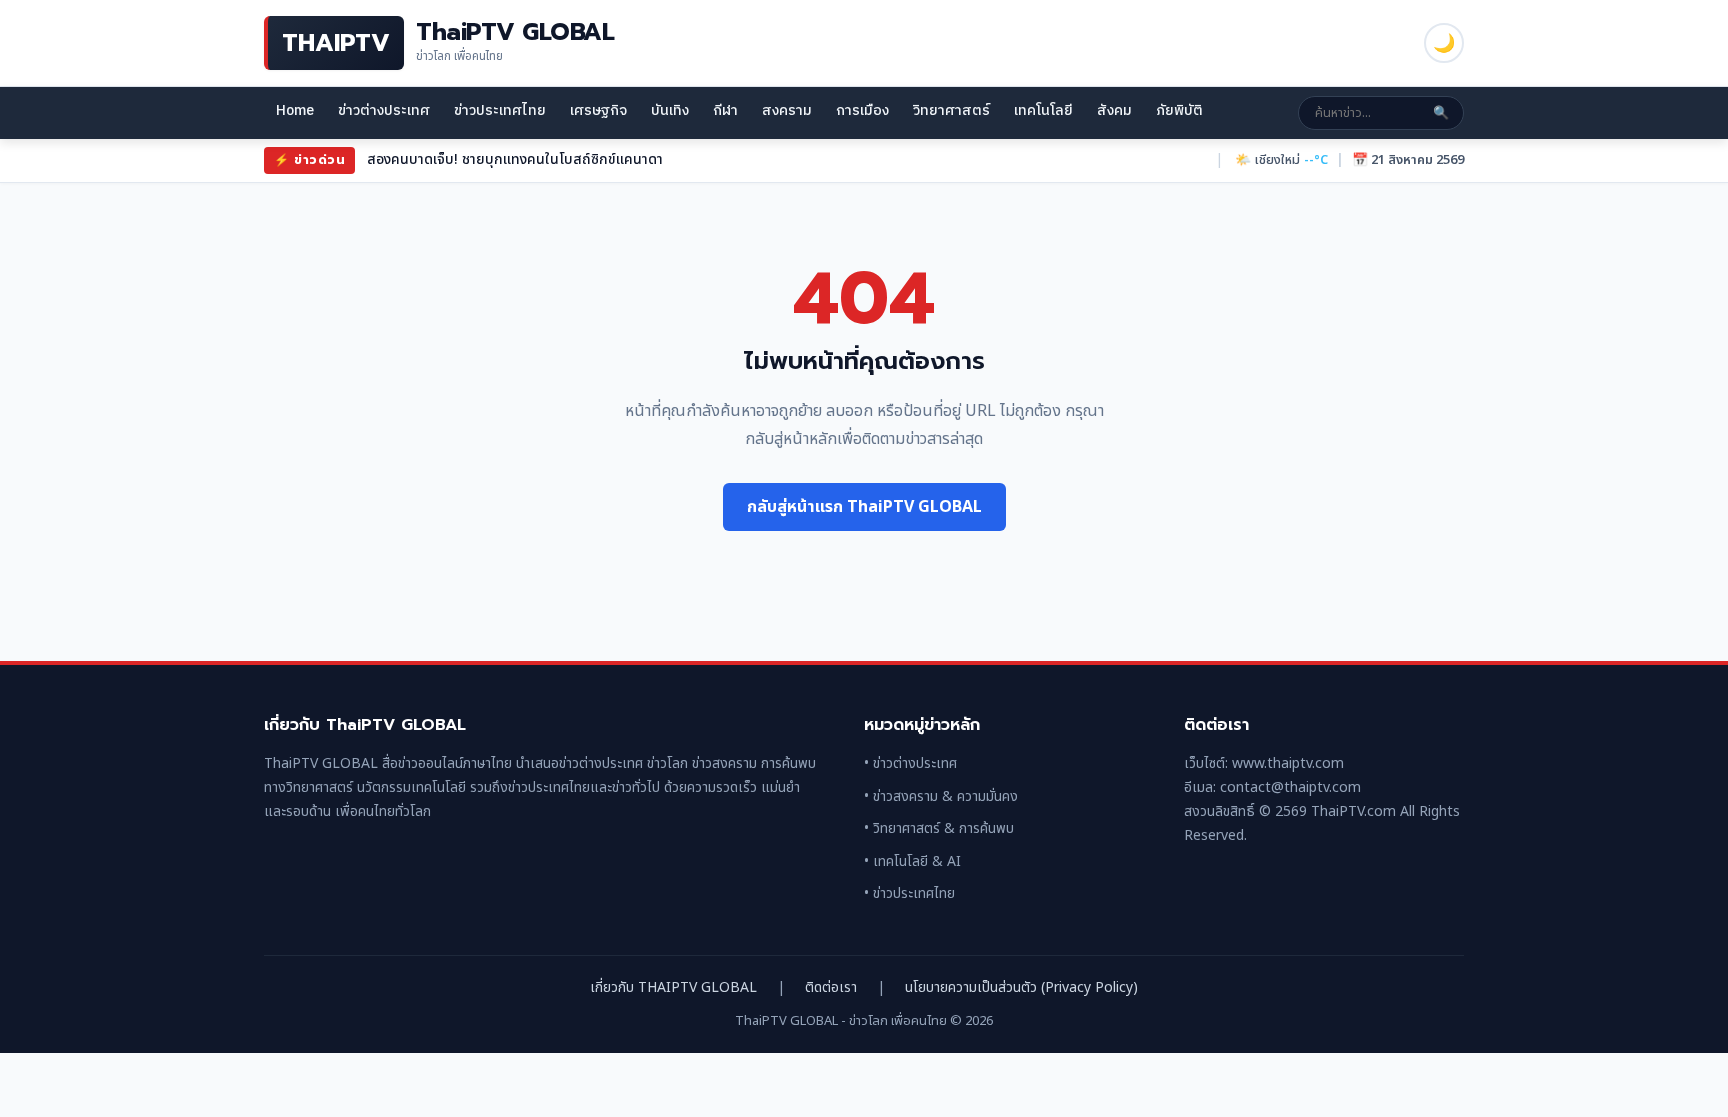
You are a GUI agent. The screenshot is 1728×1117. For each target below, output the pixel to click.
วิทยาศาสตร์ (951, 110)
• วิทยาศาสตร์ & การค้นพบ (939, 828)
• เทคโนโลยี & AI (912, 861)
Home (295, 110)
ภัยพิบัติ (1179, 110)
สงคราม (787, 110)
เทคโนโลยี (1043, 110)
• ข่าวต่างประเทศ (910, 763)
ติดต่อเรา (831, 987)
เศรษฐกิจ (598, 110)
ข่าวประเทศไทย (500, 110)
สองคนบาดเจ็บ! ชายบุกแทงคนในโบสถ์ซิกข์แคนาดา (515, 159)
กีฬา (725, 110)
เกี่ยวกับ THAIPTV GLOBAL (673, 987)
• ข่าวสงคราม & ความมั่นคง (941, 796)
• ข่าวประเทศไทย (909, 893)
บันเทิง (670, 110)
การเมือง (862, 110)
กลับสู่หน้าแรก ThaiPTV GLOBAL (864, 507)
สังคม (1114, 110)
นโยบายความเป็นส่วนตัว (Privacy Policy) (1021, 987)
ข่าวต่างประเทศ (384, 110)
